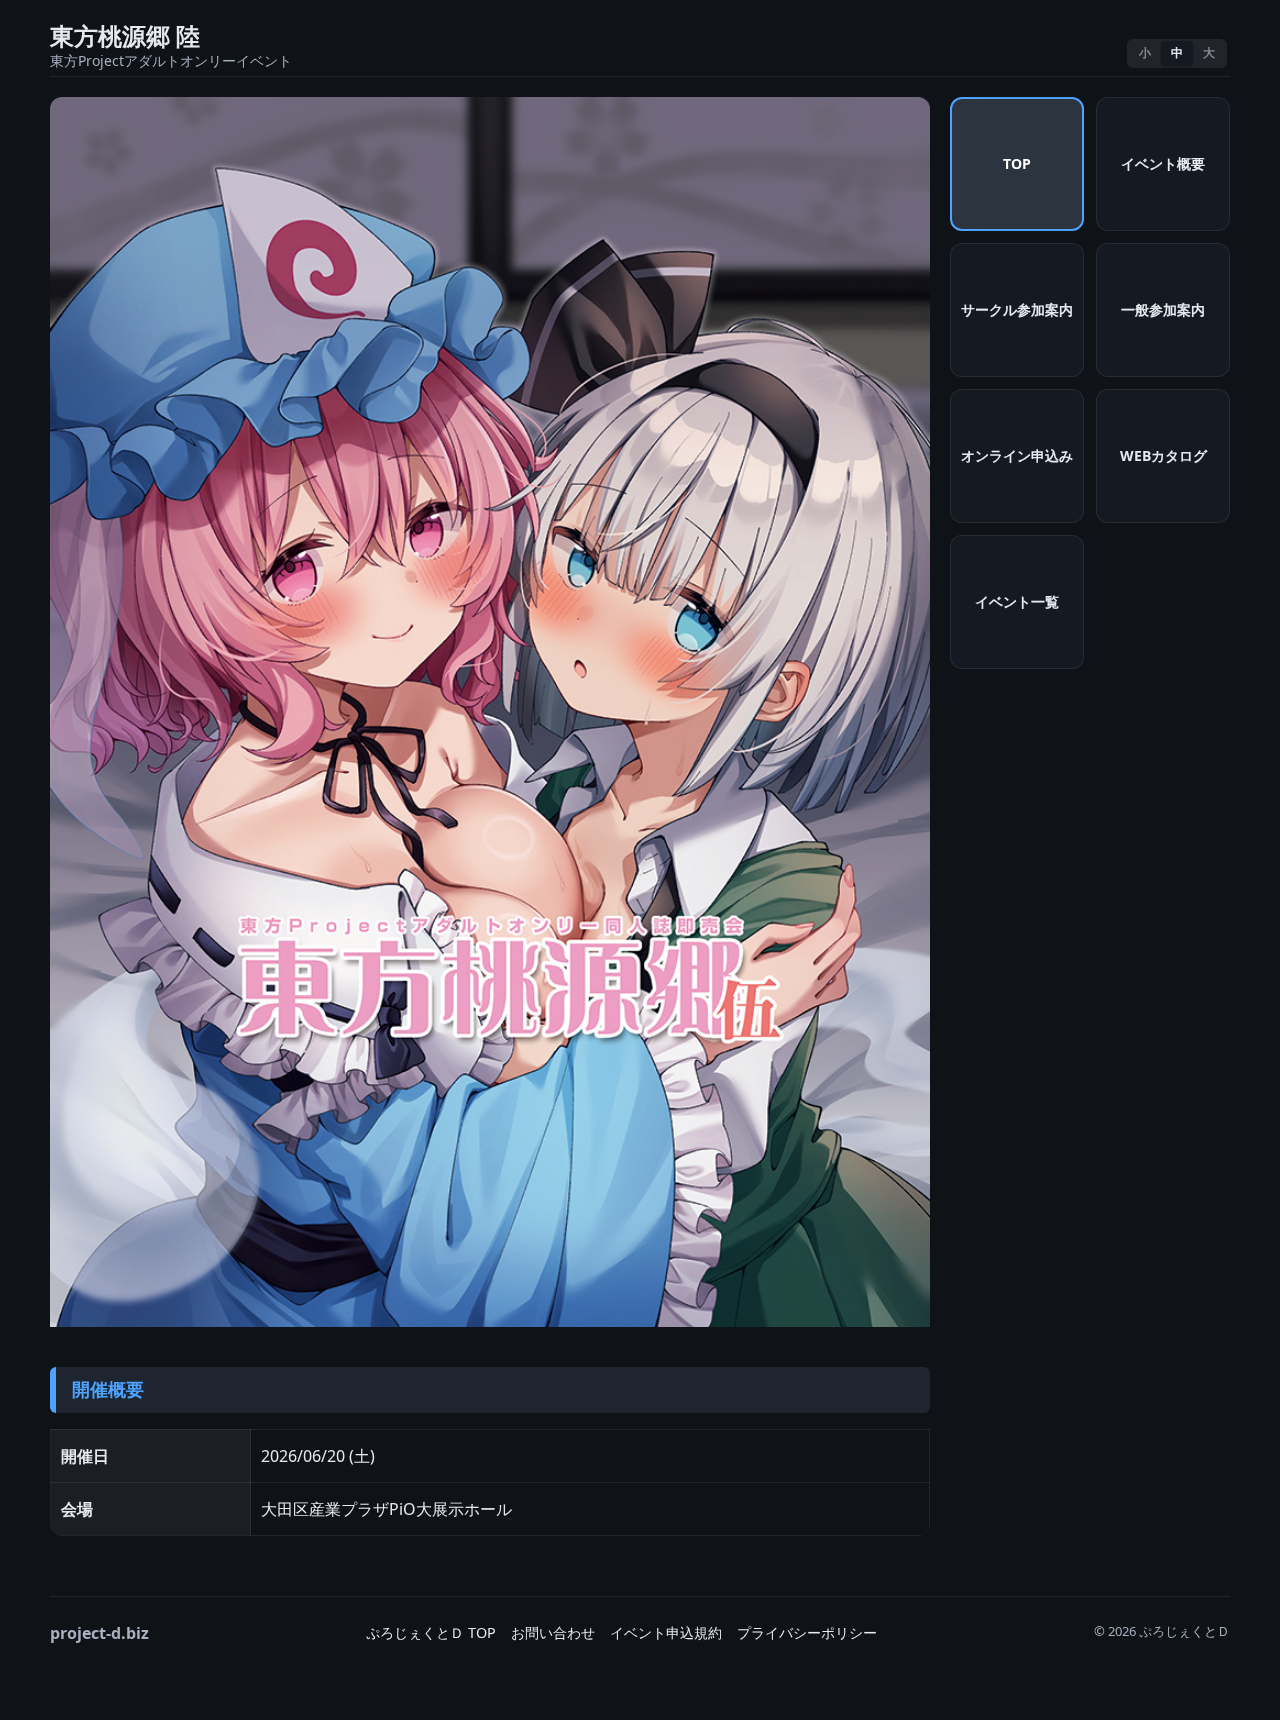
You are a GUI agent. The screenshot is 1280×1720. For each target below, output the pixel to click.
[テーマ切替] (1101, 54)
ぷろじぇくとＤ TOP (431, 1632)
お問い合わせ (553, 1632)
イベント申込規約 (666, 1632)
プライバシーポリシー (807, 1632)
